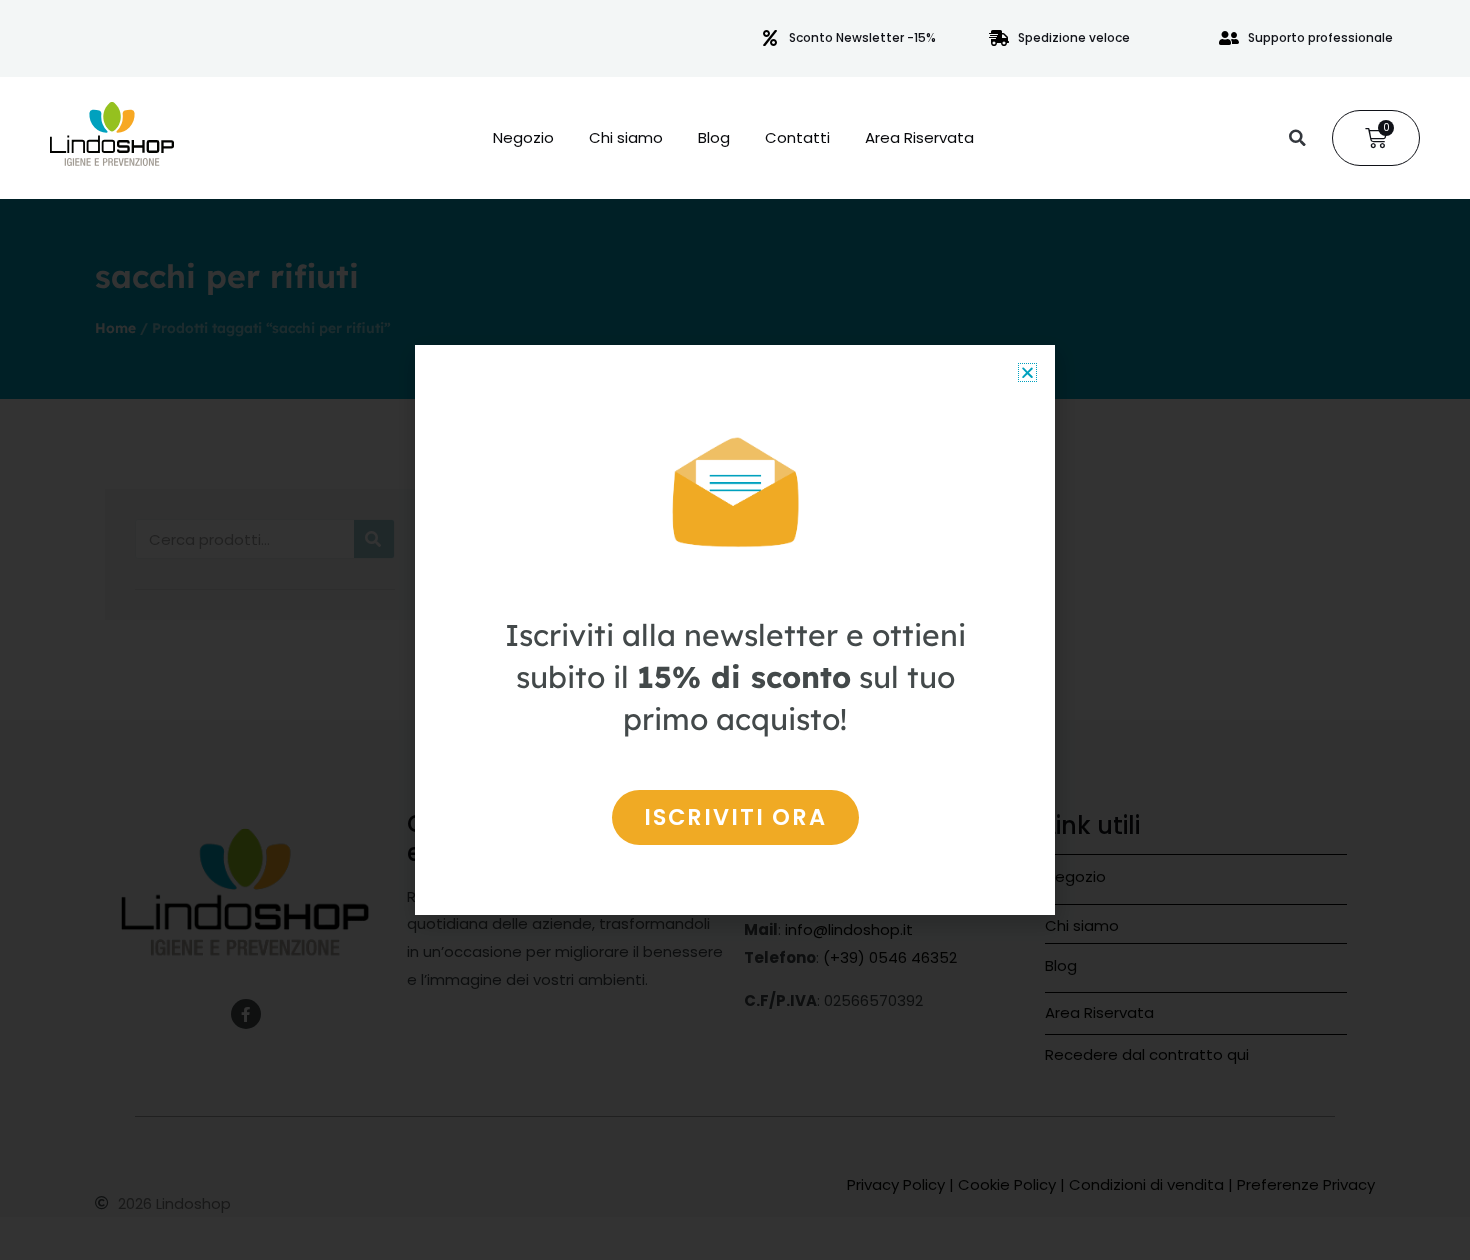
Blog (714, 138)
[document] (735, 630)
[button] (1297, 138)
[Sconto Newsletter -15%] (770, 38)
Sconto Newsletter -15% (862, 37)
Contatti (797, 138)
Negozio (523, 138)
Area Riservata (919, 138)
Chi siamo (626, 138)
